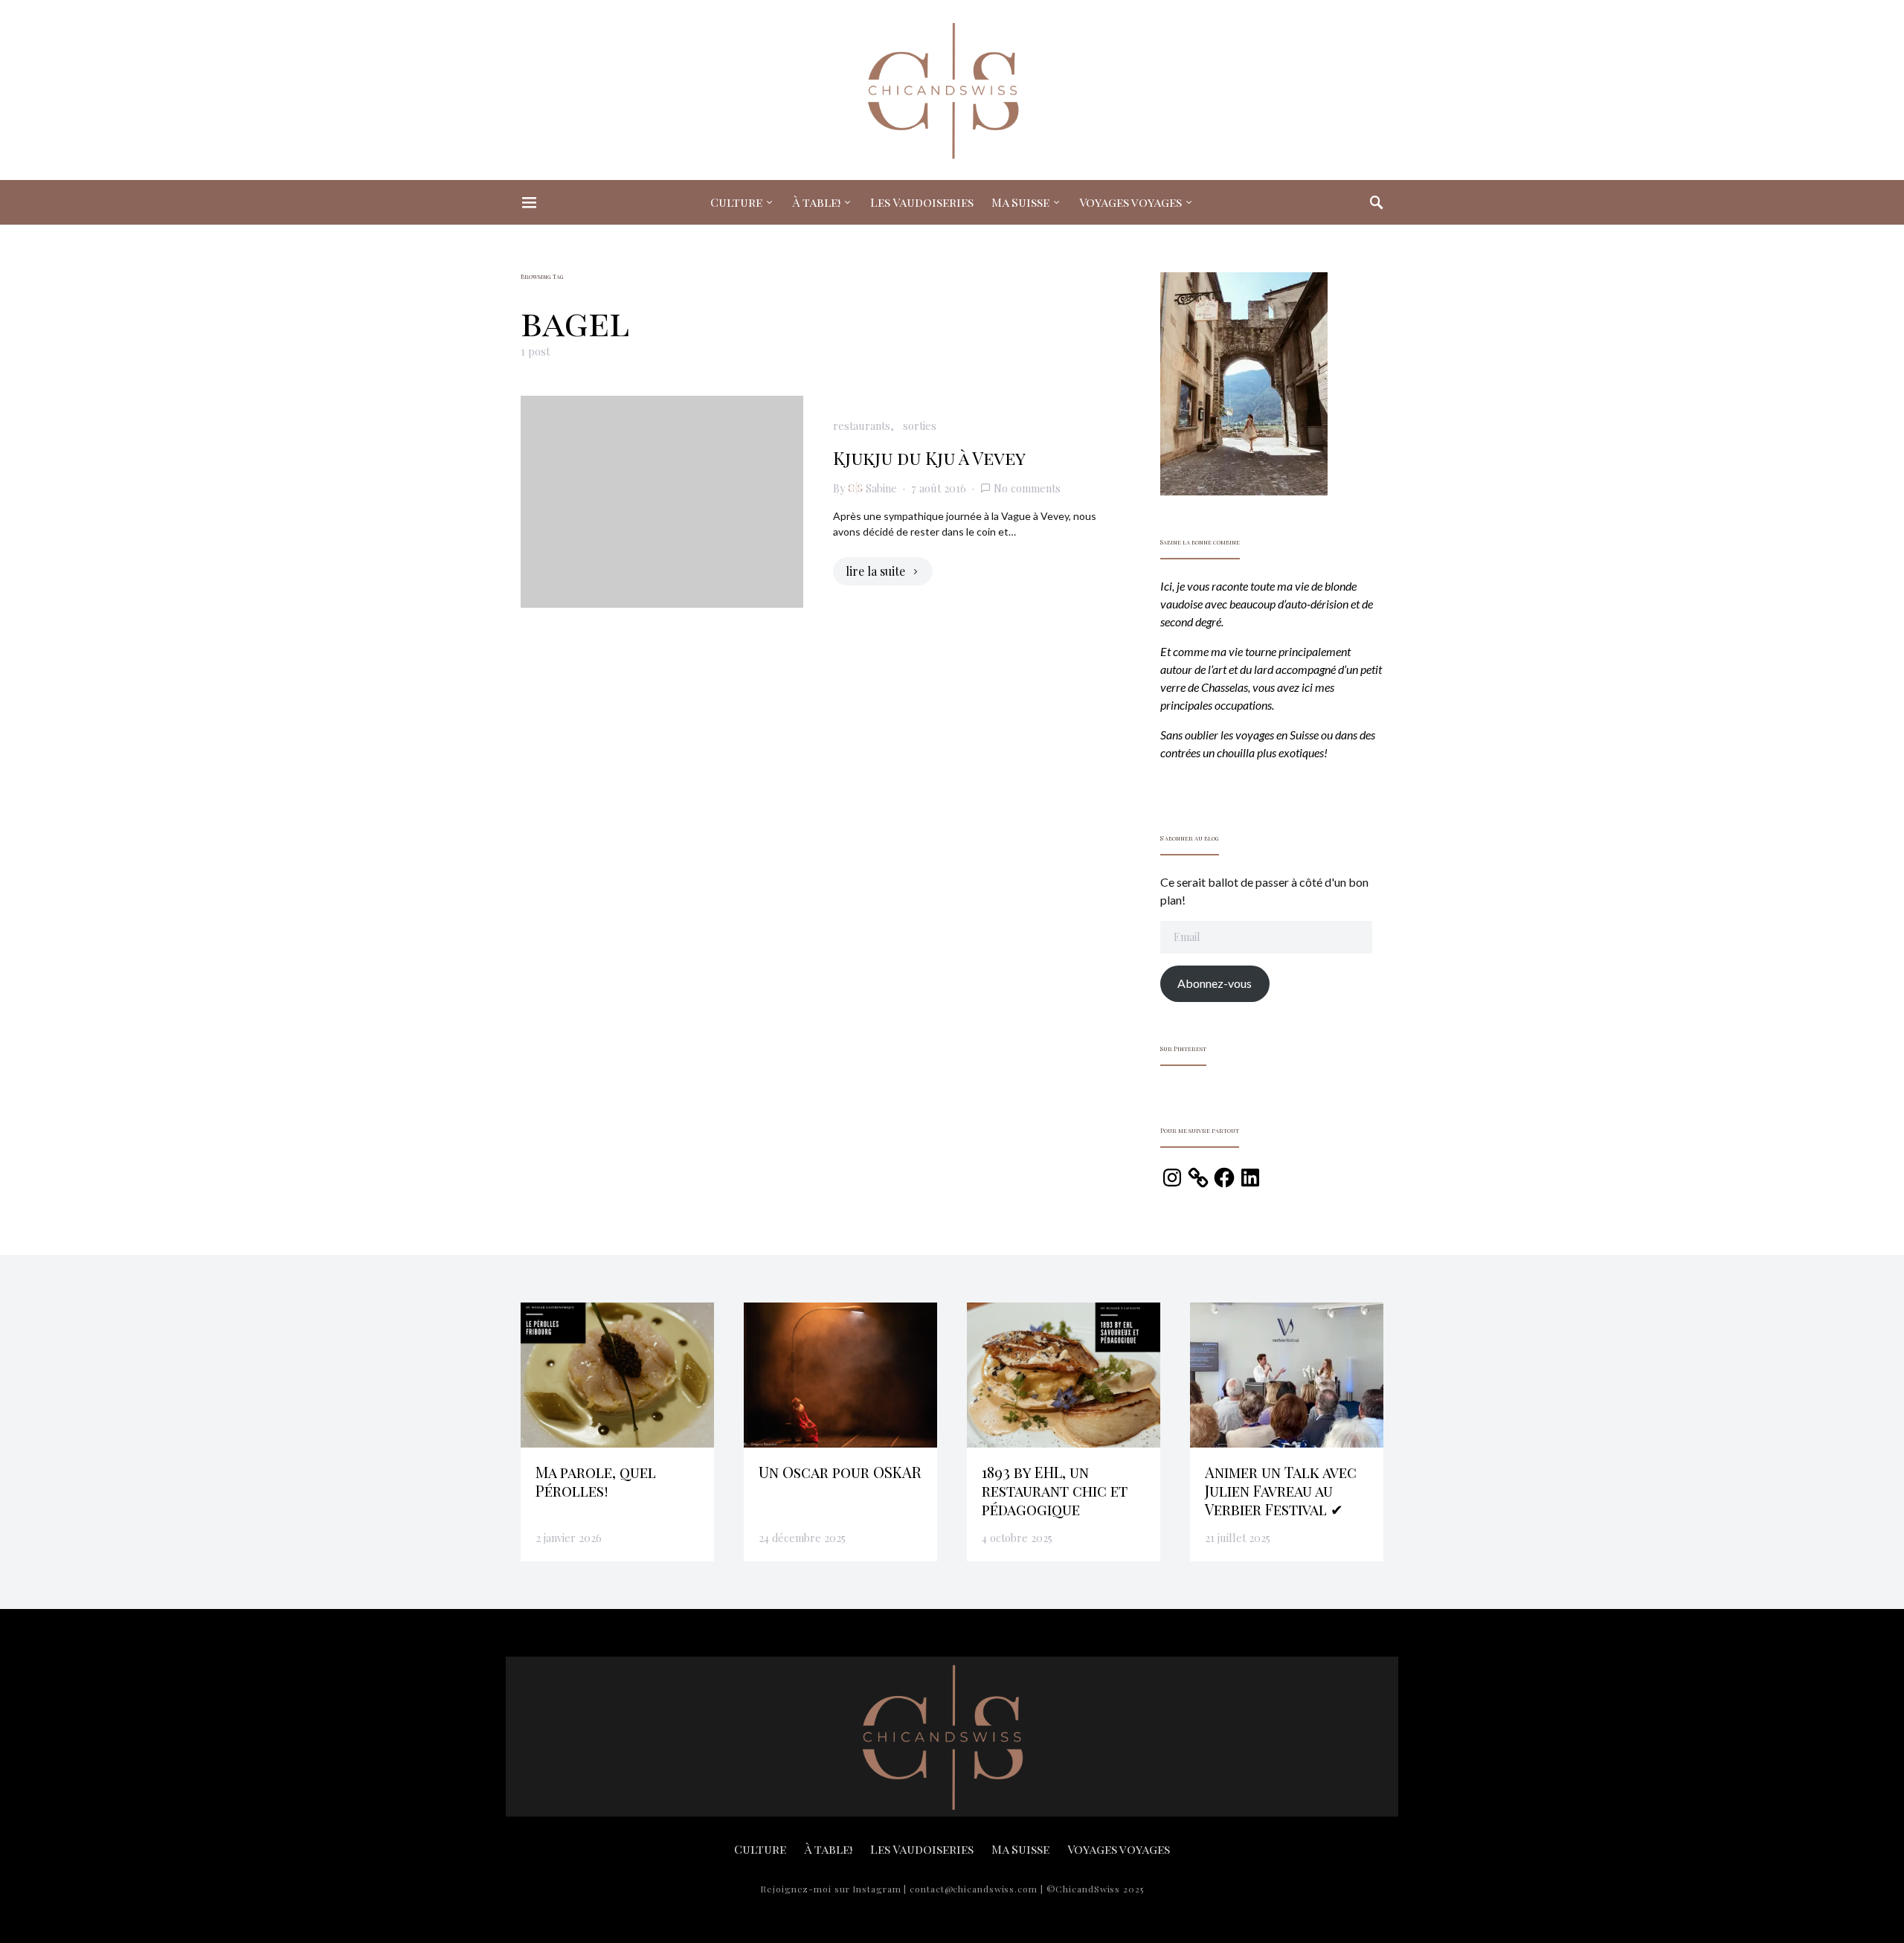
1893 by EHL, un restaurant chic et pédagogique (1055, 1490)
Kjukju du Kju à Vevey (929, 457)
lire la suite (875, 571)
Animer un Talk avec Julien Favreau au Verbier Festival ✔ (1281, 1490)
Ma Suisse (1020, 202)
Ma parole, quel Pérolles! (596, 1481)
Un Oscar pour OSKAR (840, 1472)
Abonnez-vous (1215, 983)
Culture (736, 202)
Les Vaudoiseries (922, 202)
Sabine (881, 488)
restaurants (862, 425)
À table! (816, 202)
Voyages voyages (1130, 202)
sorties (920, 425)
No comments (1027, 488)
